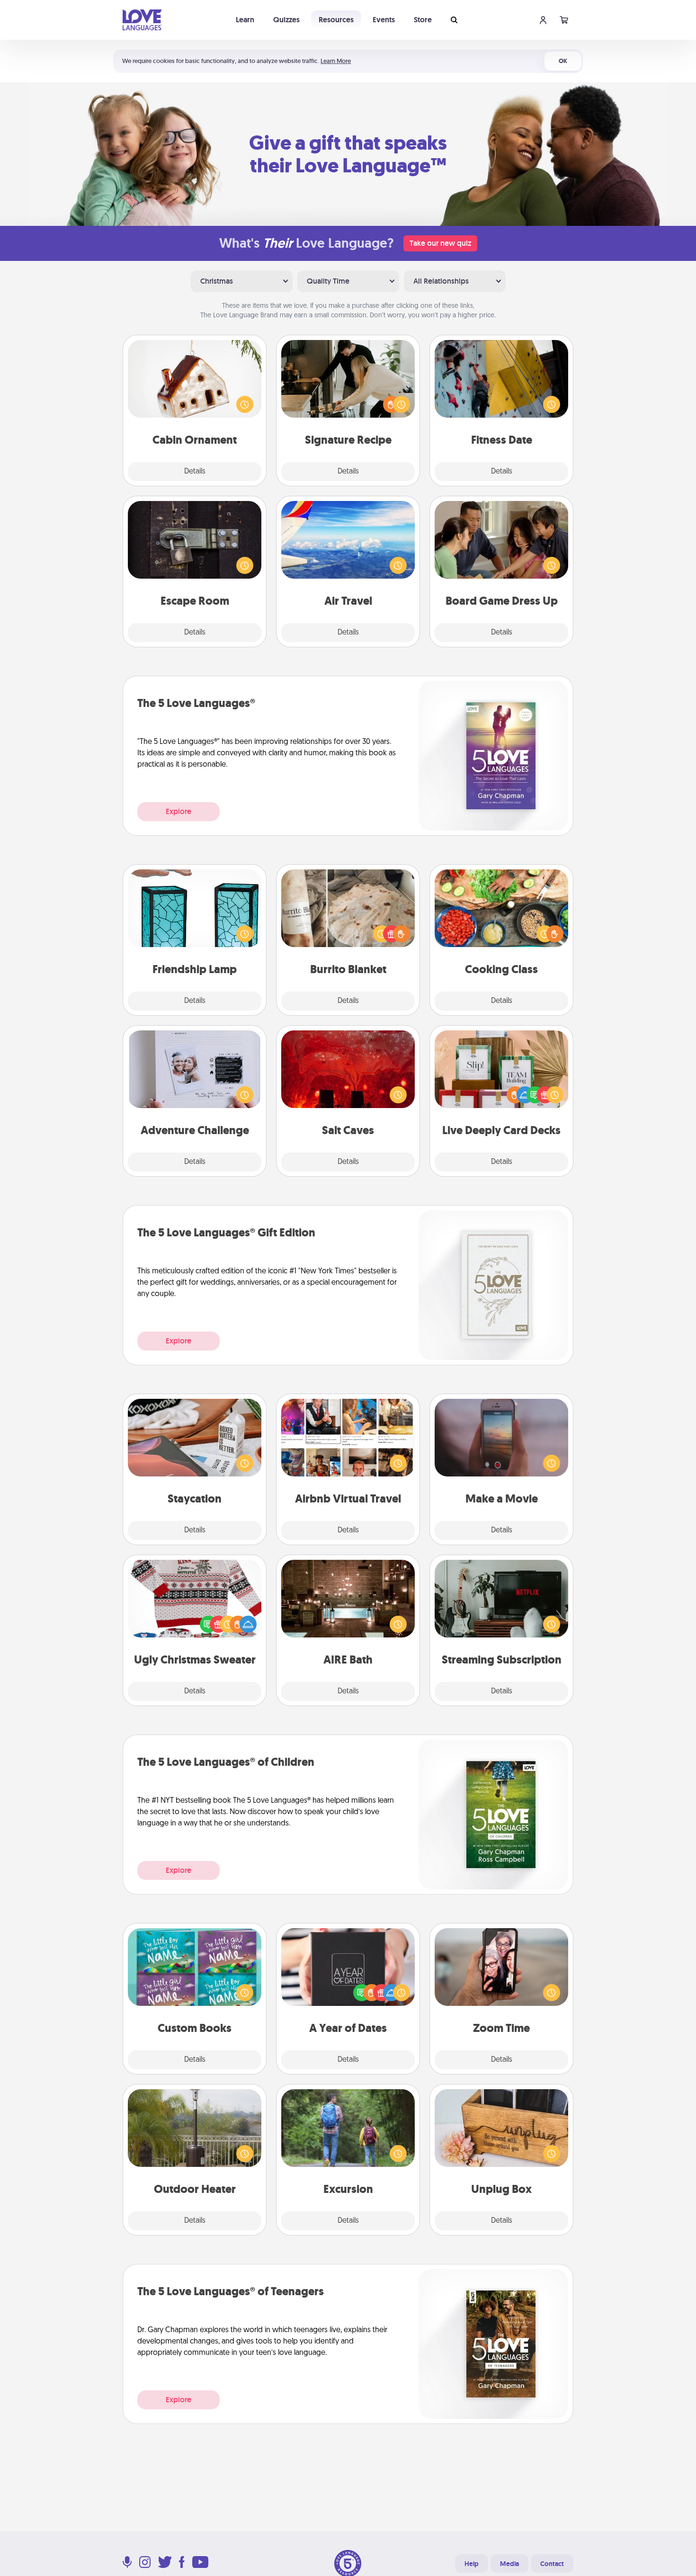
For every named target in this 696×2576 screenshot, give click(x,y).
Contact (552, 2564)
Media (509, 2564)
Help (472, 2564)
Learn (245, 20)
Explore (178, 811)
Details (195, 472)
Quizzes (286, 20)
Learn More (336, 61)
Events (384, 20)
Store (423, 20)
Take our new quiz (440, 243)
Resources (336, 20)
